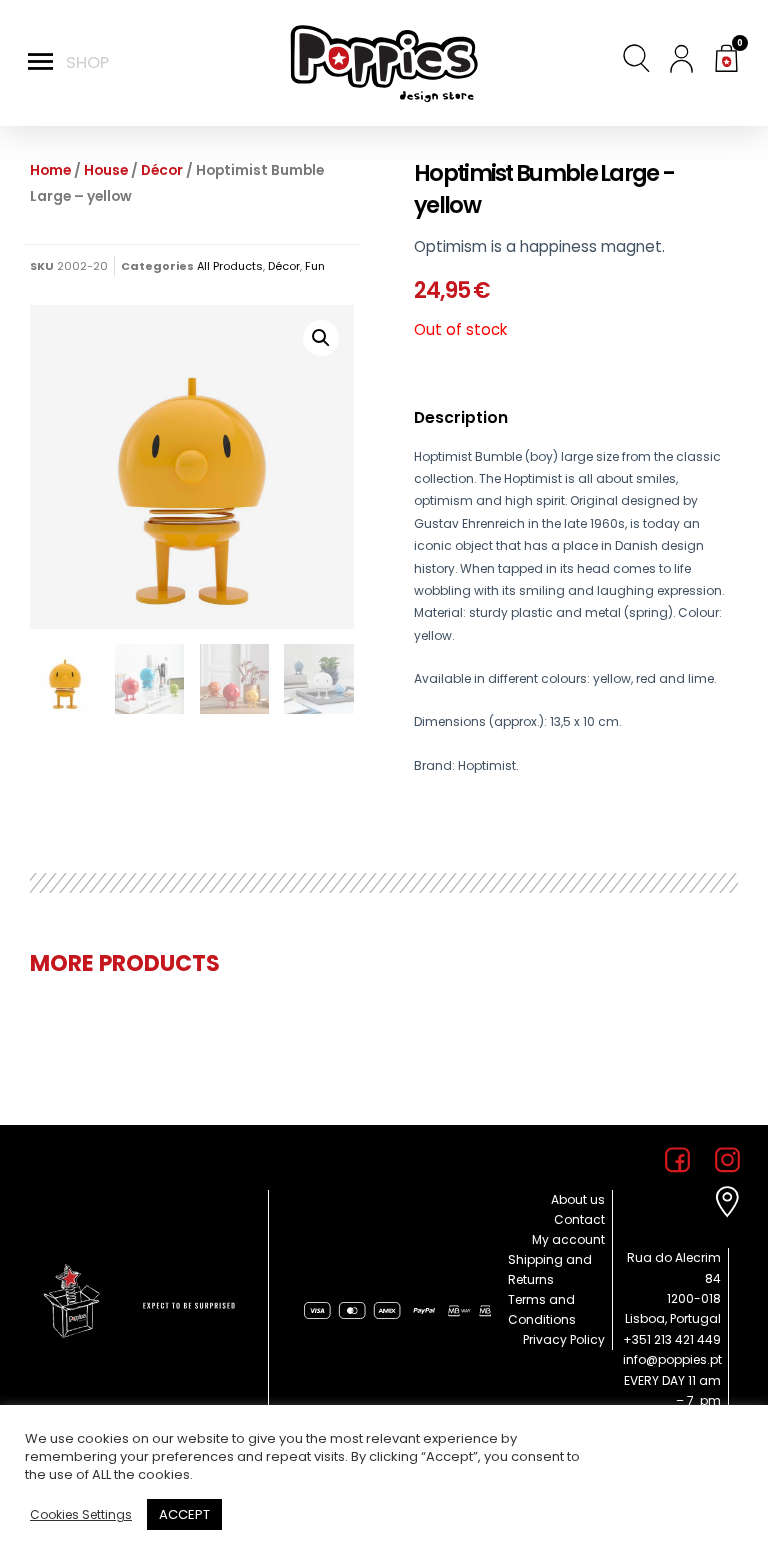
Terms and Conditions (542, 1309)
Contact (579, 1219)
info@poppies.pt (672, 1359)
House (106, 170)
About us (578, 1199)
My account (568, 1239)
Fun (315, 266)
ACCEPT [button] (184, 1514)
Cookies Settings (81, 1514)
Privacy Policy (564, 1339)
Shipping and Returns (550, 1269)
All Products (230, 266)
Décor (162, 170)
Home (50, 170)
